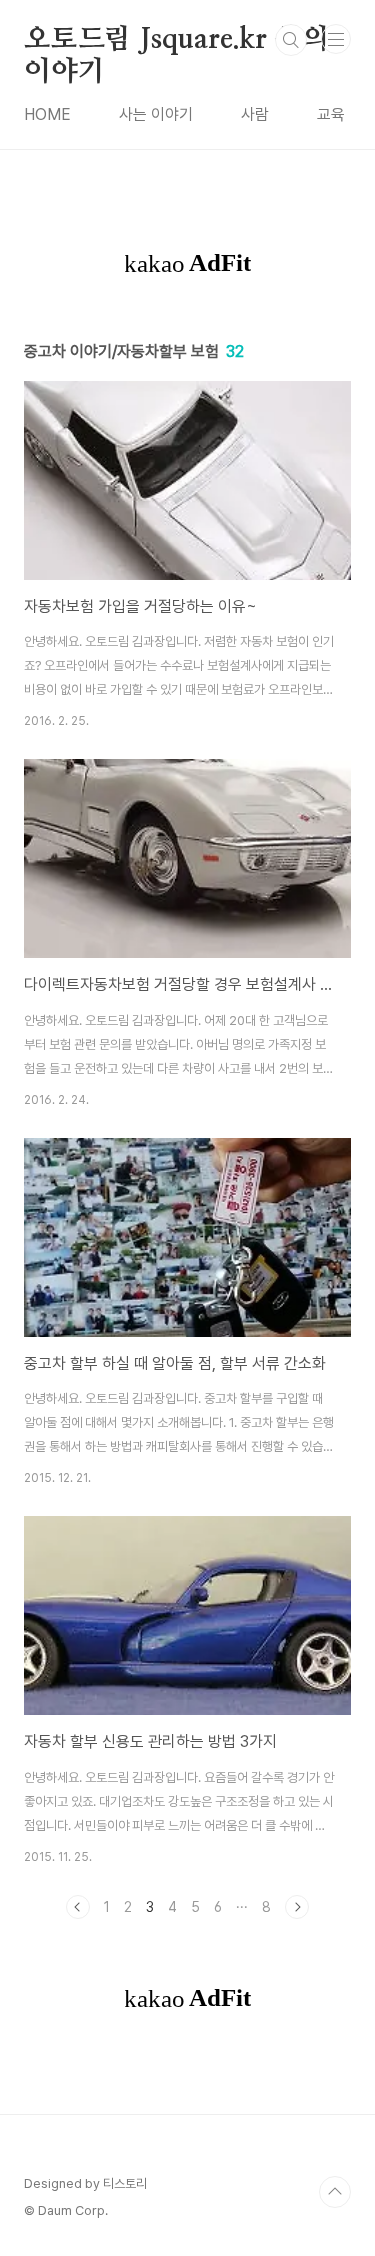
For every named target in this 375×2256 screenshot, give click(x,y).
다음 (297, 1907)
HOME (47, 114)
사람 (255, 114)
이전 (78, 1907)
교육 (331, 114)
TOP (335, 2192)
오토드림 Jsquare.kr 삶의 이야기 (176, 41)
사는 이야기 (156, 114)
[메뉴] (336, 39)
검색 (291, 40)
